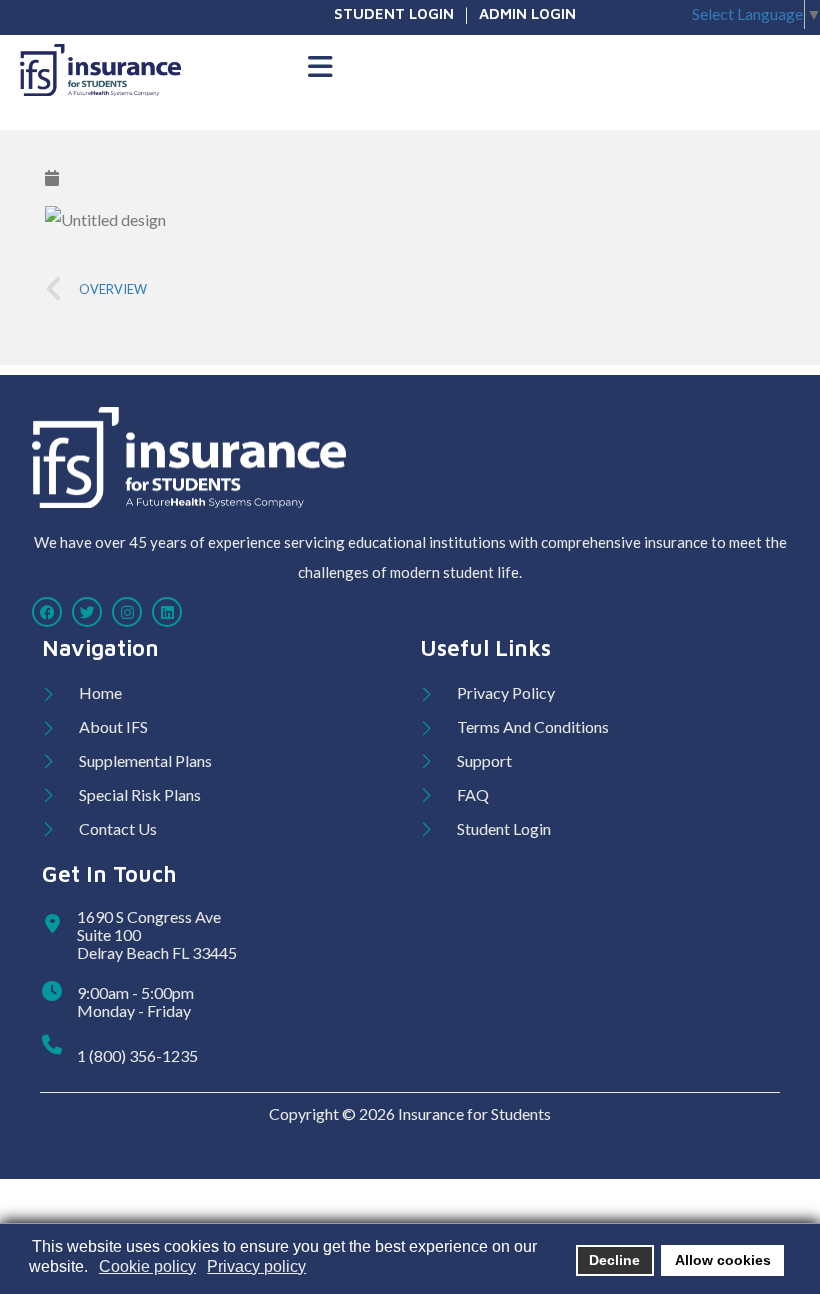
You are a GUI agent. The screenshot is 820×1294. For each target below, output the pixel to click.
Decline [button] (614, 1260)
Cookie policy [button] (147, 1266)
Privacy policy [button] (256, 1266)
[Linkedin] (167, 612)
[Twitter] (87, 612)
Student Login (394, 13)
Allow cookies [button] (723, 1260)
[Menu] (320, 68)
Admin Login (527, 13)
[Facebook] (47, 612)
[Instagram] (127, 612)
